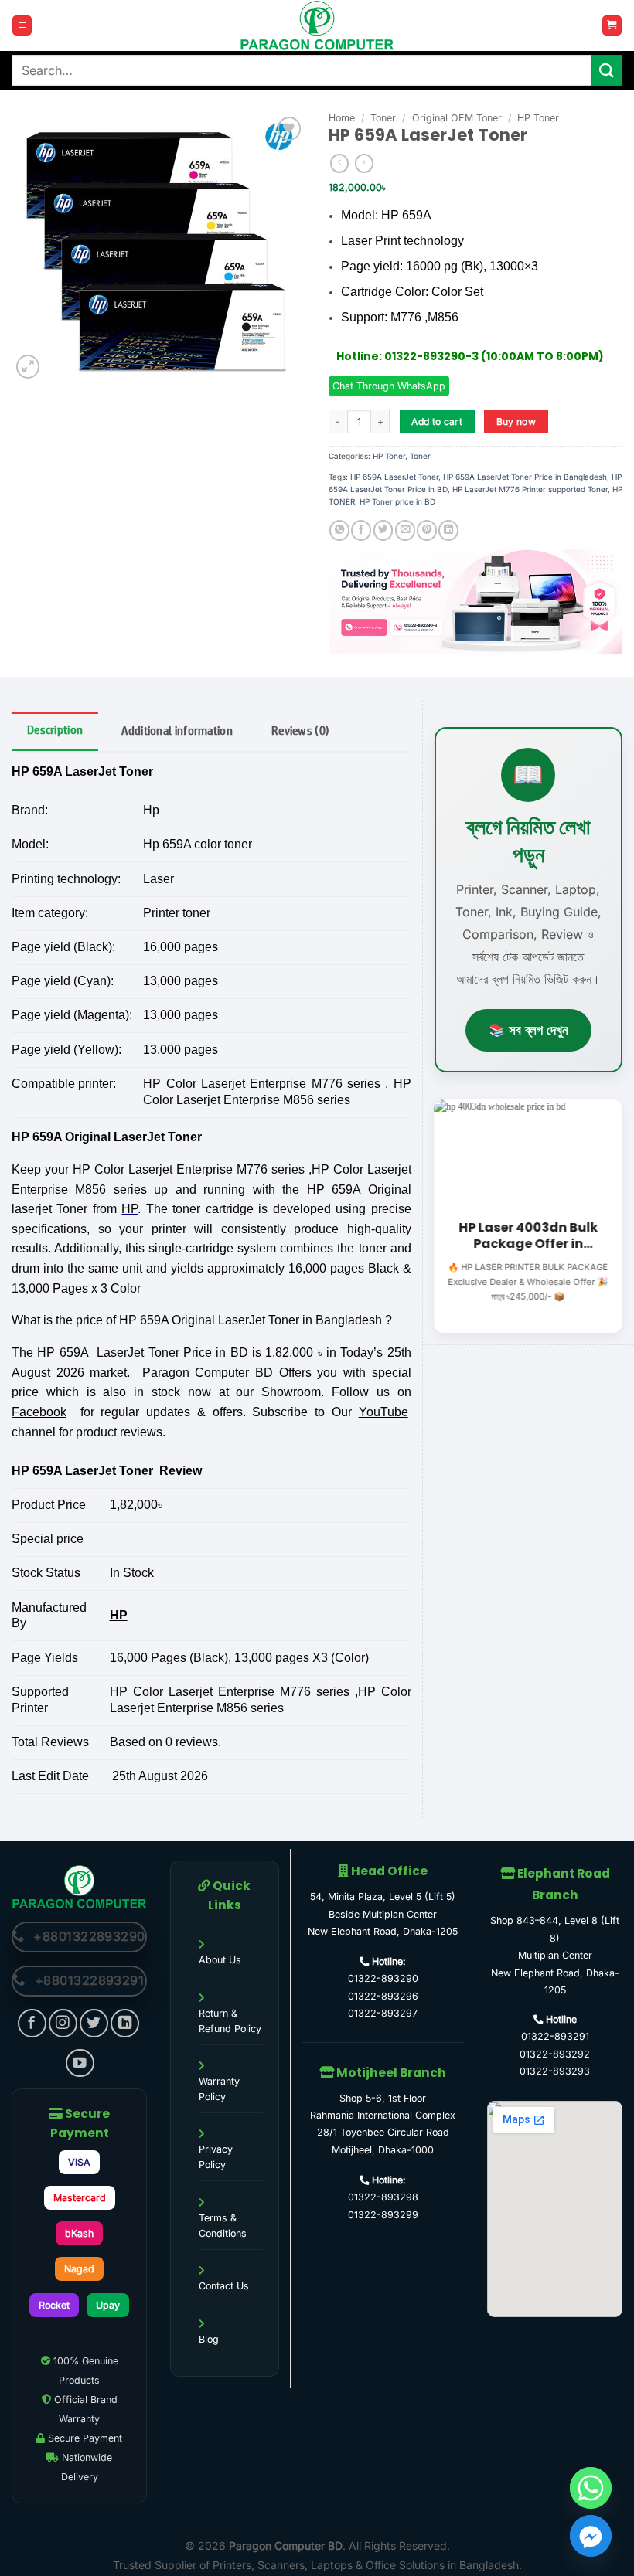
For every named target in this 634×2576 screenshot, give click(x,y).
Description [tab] (55, 730)
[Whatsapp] (591, 2488)
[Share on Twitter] (383, 530)
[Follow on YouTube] (80, 2063)
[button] (22, 25)
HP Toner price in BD (397, 501)
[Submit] (607, 70)
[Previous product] (364, 163)
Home (342, 118)
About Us (220, 1960)
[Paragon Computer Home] (79, 1886)
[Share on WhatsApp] (339, 530)
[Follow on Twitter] (94, 2023)
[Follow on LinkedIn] (125, 2023)
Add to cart (437, 421)
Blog (209, 2339)
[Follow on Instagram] (63, 2023)
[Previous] (431, 1215)
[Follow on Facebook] (32, 2023)
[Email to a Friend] (405, 530)
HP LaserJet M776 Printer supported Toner (530, 489)
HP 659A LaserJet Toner (394, 477)
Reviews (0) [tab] (300, 731)
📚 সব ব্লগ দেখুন (528, 1030)
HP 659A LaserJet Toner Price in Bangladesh (525, 477)
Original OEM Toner (457, 118)
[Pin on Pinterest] (427, 530)
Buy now (516, 421)
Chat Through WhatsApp (389, 386)
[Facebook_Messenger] (591, 2536)
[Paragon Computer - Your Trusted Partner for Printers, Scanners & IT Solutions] (317, 25)
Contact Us (224, 2286)
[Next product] (339, 163)
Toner (383, 118)
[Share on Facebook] (361, 530)
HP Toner (538, 118)
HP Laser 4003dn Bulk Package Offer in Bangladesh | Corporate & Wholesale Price (528, 1237)
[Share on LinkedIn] (448, 530)
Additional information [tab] (177, 731)
